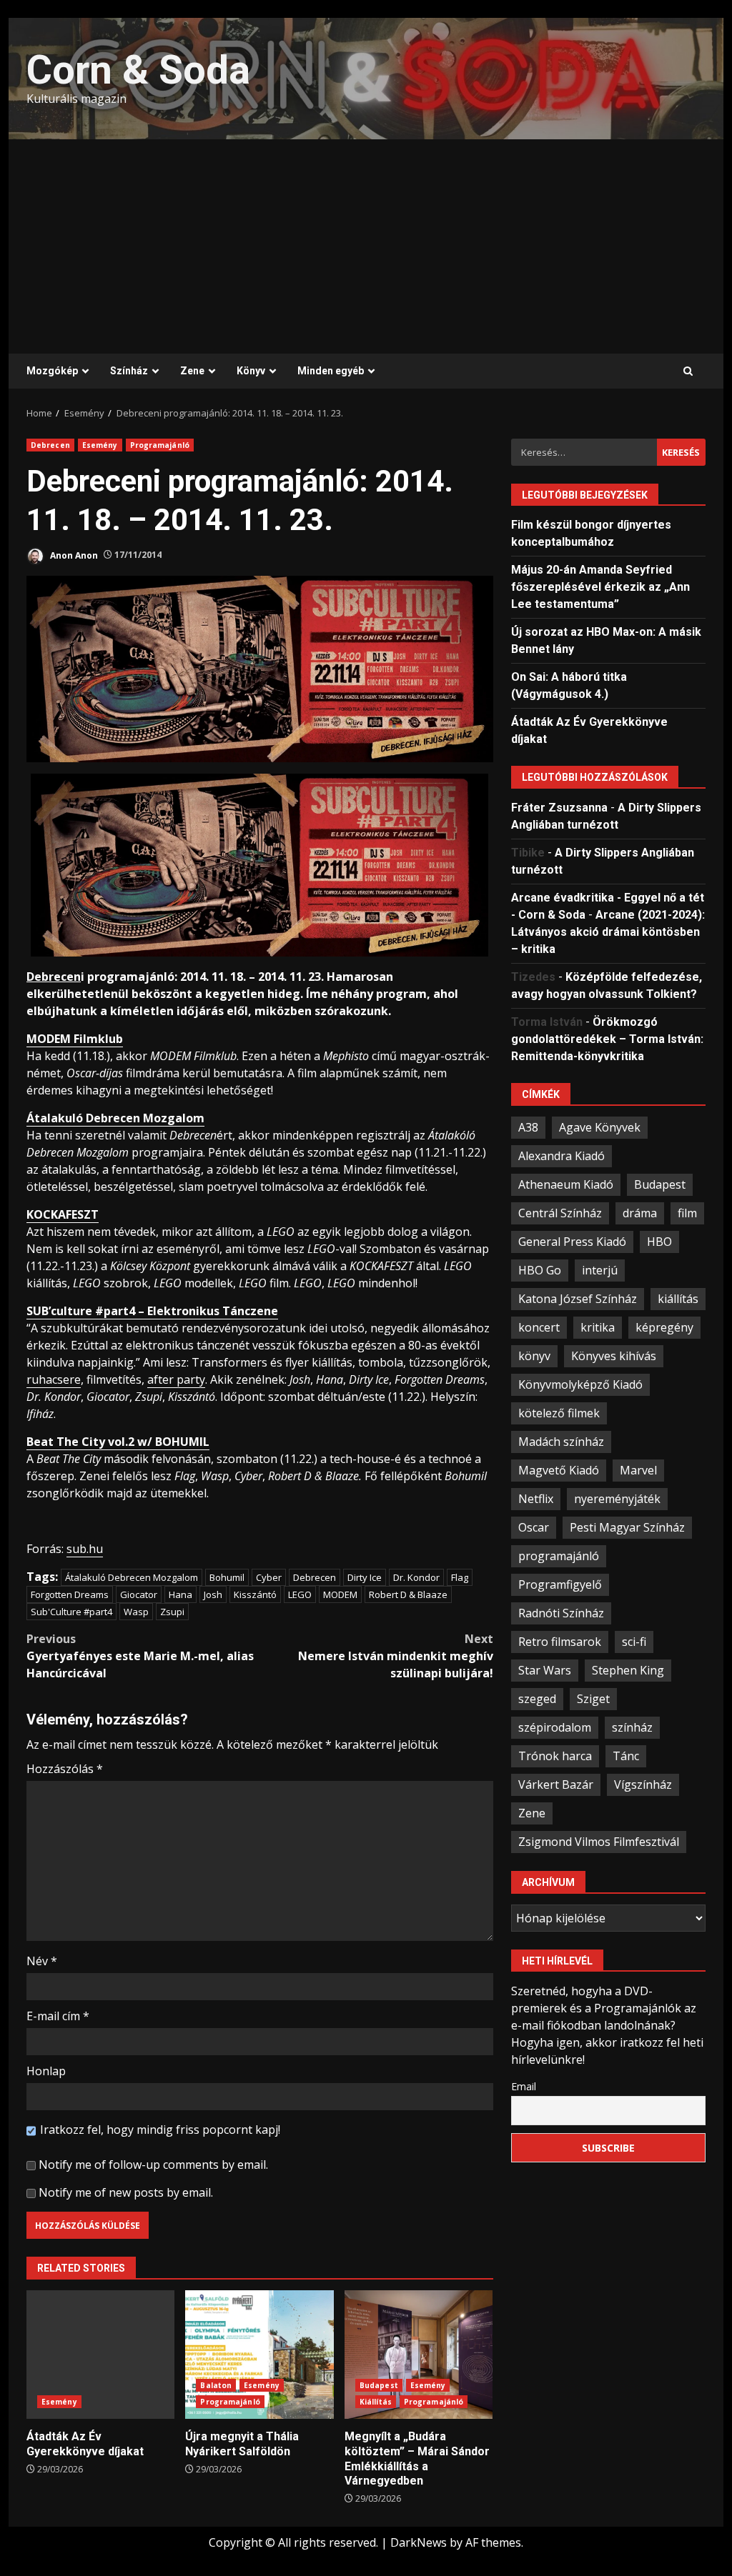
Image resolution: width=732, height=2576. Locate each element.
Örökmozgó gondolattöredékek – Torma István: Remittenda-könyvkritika (607, 1039)
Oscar (534, 1527)
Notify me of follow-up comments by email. (153, 2165)
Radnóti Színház (561, 1613)
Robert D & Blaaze (408, 1594)
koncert (539, 1327)
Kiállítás (376, 2402)
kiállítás (678, 1299)
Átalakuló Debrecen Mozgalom (115, 1118)
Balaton (216, 2385)
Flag (460, 1577)
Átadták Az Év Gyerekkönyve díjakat (100, 2355)
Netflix (536, 1499)
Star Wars (545, 1670)
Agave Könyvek (600, 1127)
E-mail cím (58, 2016)
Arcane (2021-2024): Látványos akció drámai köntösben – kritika (608, 932)
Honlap (46, 2071)
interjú (600, 1270)
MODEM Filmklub (75, 1039)
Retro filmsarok (560, 1642)
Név (42, 1961)
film (687, 1213)
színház (632, 1727)
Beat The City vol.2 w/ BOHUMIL (118, 1442)
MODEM (340, 1594)
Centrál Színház (560, 1213)
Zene (192, 371)
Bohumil (227, 1577)
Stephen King (628, 1670)
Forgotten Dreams (70, 1594)
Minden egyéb (331, 371)
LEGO (300, 1594)
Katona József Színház (578, 1299)
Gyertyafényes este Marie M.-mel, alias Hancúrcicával (140, 1656)
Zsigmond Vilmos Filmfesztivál (599, 1842)
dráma (640, 1213)
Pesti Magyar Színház (627, 1527)
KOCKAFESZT (63, 1214)
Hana (180, 1594)
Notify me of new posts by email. (126, 2192)
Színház (129, 371)
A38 (528, 1127)
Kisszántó (255, 1594)
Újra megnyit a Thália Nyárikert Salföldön (259, 2355)
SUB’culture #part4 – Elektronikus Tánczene (152, 1311)
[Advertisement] (366, 246)
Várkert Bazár (556, 1784)
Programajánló (160, 445)
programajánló (559, 1556)
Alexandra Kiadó (562, 1156)
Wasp (136, 1612)
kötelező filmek (559, 1413)
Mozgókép (52, 371)
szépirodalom (555, 1727)
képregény (664, 1327)
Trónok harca (555, 1756)
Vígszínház (643, 1784)
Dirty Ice (365, 1577)
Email (524, 2086)
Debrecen (50, 445)
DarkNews (419, 2542)
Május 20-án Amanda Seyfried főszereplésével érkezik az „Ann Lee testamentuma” (600, 587)
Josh (213, 1594)
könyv (534, 1356)
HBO (659, 1242)
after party (176, 1379)
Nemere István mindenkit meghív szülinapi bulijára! (395, 1656)
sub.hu (85, 1549)
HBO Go (540, 1270)
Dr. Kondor (416, 1577)
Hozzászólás (65, 1769)
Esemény (100, 445)
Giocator (139, 1594)
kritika (598, 1327)
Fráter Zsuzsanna (559, 808)
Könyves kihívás (614, 1356)
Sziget (593, 1699)
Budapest (379, 2385)
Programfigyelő (560, 1584)
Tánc (626, 1756)
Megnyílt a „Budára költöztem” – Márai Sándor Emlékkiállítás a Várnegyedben (419, 2355)
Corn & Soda (138, 70)
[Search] (688, 371)
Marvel (638, 1470)
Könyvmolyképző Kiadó (580, 1384)
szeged (537, 1699)
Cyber (269, 1577)
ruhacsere (54, 1379)
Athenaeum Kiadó (566, 1184)
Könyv (251, 371)
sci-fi (634, 1642)
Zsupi (172, 1612)
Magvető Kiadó (559, 1470)
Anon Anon (73, 555)
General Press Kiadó (572, 1242)
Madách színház (561, 1442)
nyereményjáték (617, 1499)
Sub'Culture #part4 (71, 1612)
